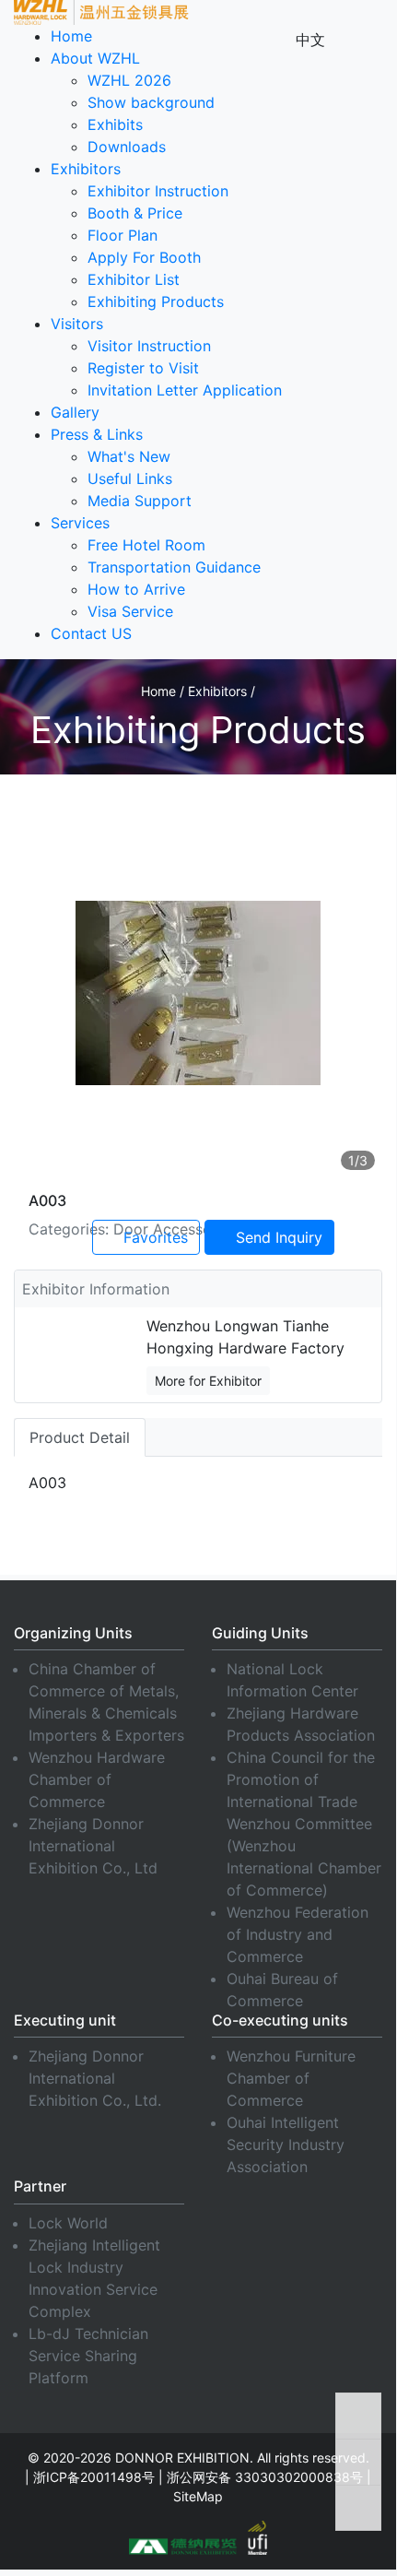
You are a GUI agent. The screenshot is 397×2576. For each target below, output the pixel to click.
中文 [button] (310, 40)
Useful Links (130, 479)
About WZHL (95, 58)
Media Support (140, 501)
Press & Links (97, 434)
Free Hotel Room (146, 545)
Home (71, 36)
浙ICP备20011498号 (94, 2477)
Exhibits (115, 124)
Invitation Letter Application (185, 390)
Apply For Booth (144, 257)
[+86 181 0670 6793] (358, 2508)
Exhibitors (86, 169)
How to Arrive (136, 589)
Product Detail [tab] (80, 1437)
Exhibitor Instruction (158, 191)
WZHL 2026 (129, 80)
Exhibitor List (134, 279)
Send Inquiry (277, 1237)
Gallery (75, 412)
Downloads (127, 147)
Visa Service (130, 611)
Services (80, 523)
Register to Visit (143, 368)
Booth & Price (135, 213)
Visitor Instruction (149, 346)
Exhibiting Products (156, 301)
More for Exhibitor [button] (208, 1381)
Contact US (91, 633)
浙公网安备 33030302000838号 (265, 2477)
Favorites (153, 1237)
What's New (129, 456)
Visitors (77, 324)
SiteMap (198, 2496)
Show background (151, 102)
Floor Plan (123, 235)
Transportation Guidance (174, 567)
